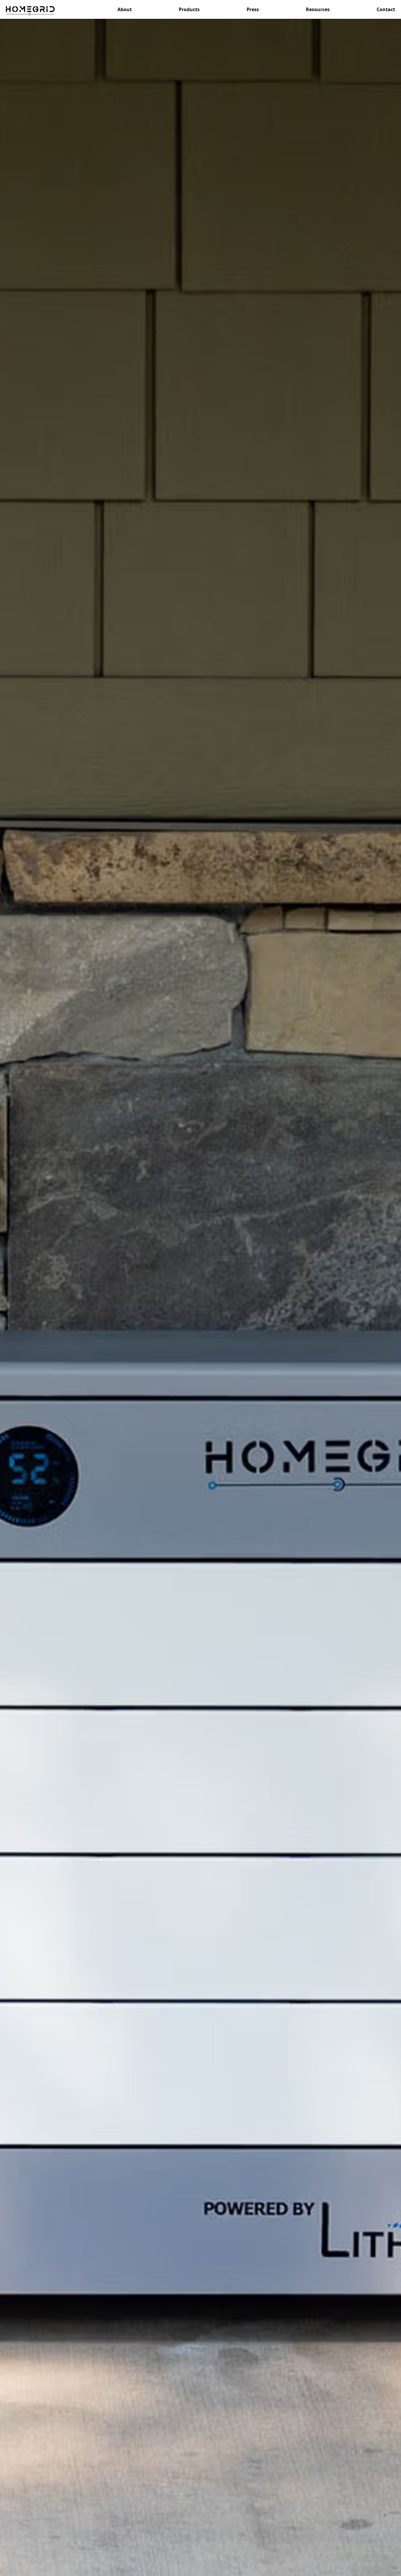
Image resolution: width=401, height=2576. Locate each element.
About (125, 9)
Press (253, 9)
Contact (386, 9)
